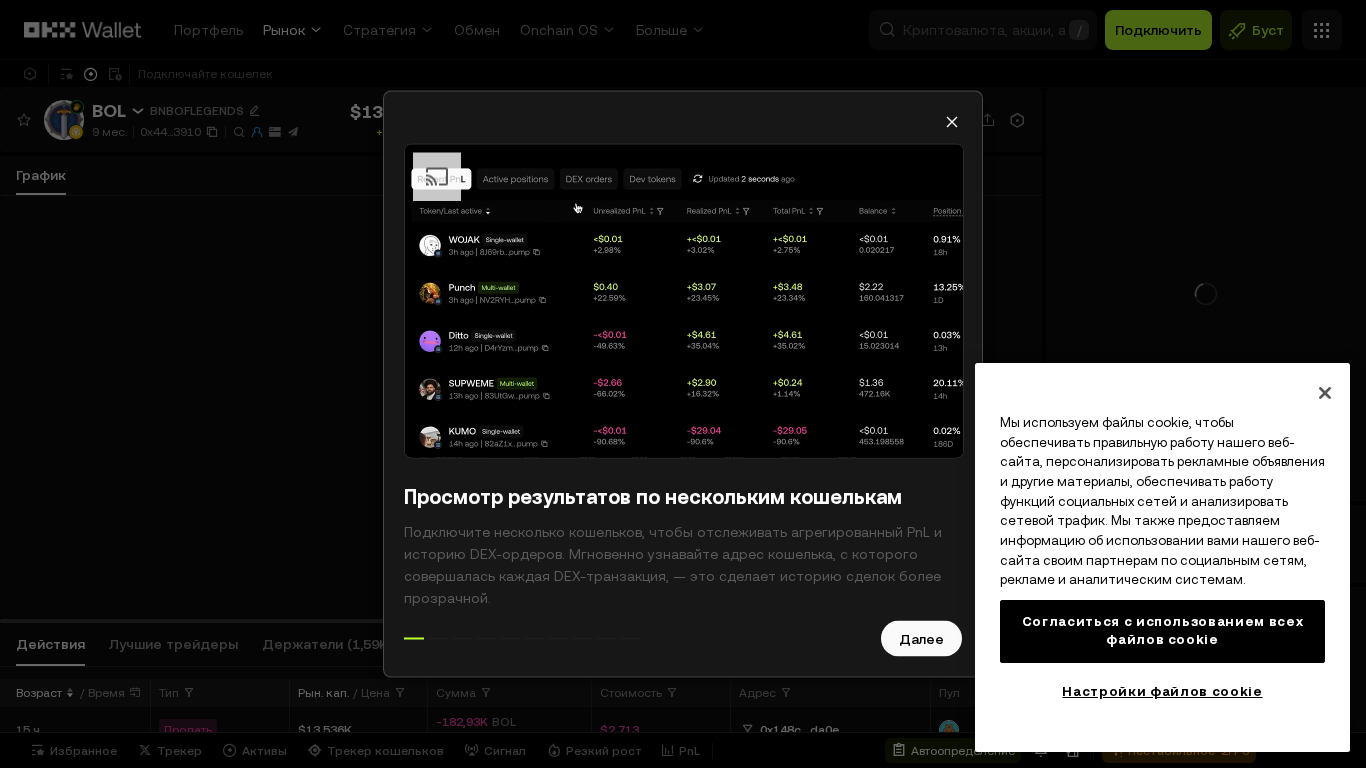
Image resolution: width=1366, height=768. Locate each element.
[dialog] (683, 384)
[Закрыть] (1325, 393)
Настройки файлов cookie (1162, 691)
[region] (1162, 557)
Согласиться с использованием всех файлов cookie (1163, 630)
